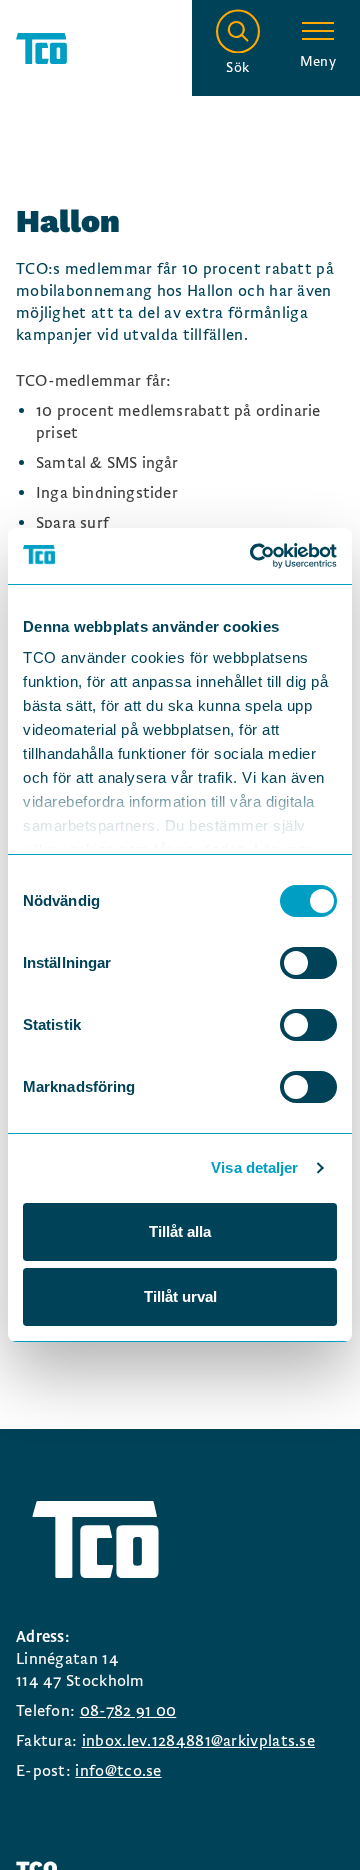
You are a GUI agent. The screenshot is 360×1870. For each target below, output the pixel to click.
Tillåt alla (180, 1231)
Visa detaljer (254, 1167)
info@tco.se (118, 1771)
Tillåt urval (180, 1296)
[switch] (308, 963)
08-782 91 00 (128, 1711)
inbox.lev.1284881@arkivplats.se (198, 1741)
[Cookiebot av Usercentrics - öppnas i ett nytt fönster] (254, 556)
